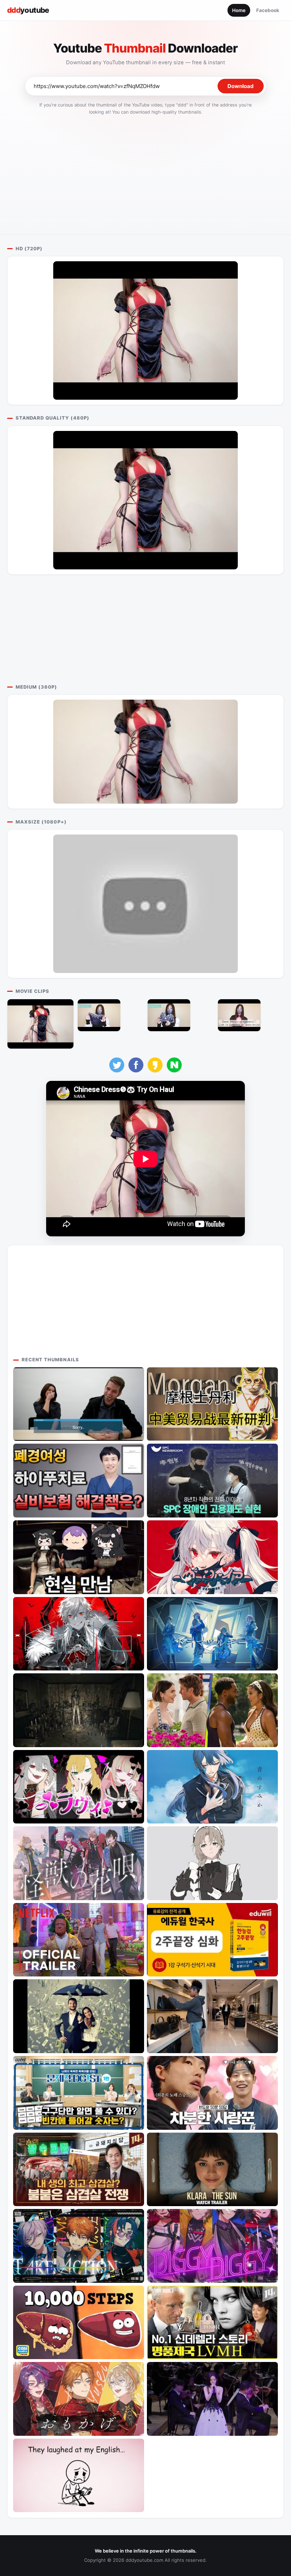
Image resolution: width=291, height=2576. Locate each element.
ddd (28, 10)
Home (239, 10)
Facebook (268, 10)
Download (241, 86)
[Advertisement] (145, 173)
